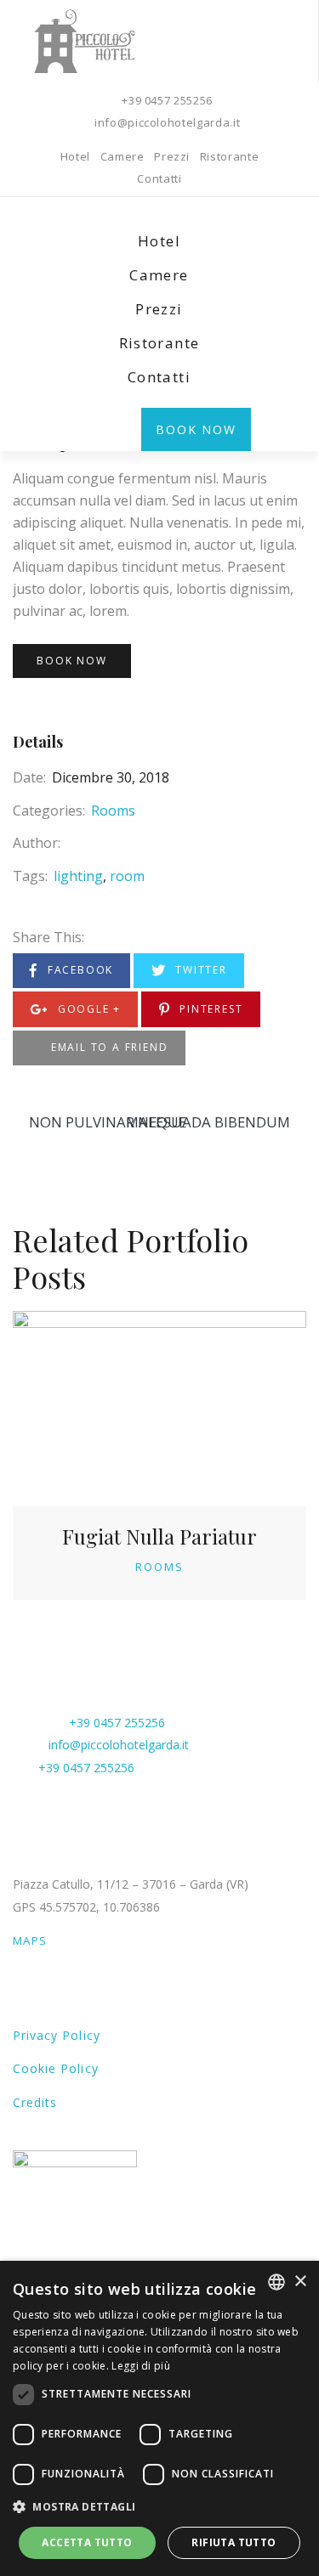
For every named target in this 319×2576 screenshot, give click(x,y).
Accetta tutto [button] (87, 2542)
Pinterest (209, 1009)
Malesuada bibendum (208, 1121)
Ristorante (230, 156)
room (127, 876)
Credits (35, 2102)
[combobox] (276, 2282)
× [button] (300, 2282)
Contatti (159, 178)
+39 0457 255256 (167, 100)
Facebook (78, 970)
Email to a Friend (107, 1047)
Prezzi (172, 156)
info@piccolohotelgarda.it (167, 122)
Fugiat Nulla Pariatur (159, 1536)
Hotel (75, 156)
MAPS (30, 1940)
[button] (159, 2507)
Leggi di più (141, 2366)
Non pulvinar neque (108, 1121)
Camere (122, 156)
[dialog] (159, 2418)
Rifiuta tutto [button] (234, 2542)
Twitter (199, 970)
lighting (78, 876)
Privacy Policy (57, 2035)
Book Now (196, 429)
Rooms (113, 811)
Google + (87, 1009)
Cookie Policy (56, 2068)
